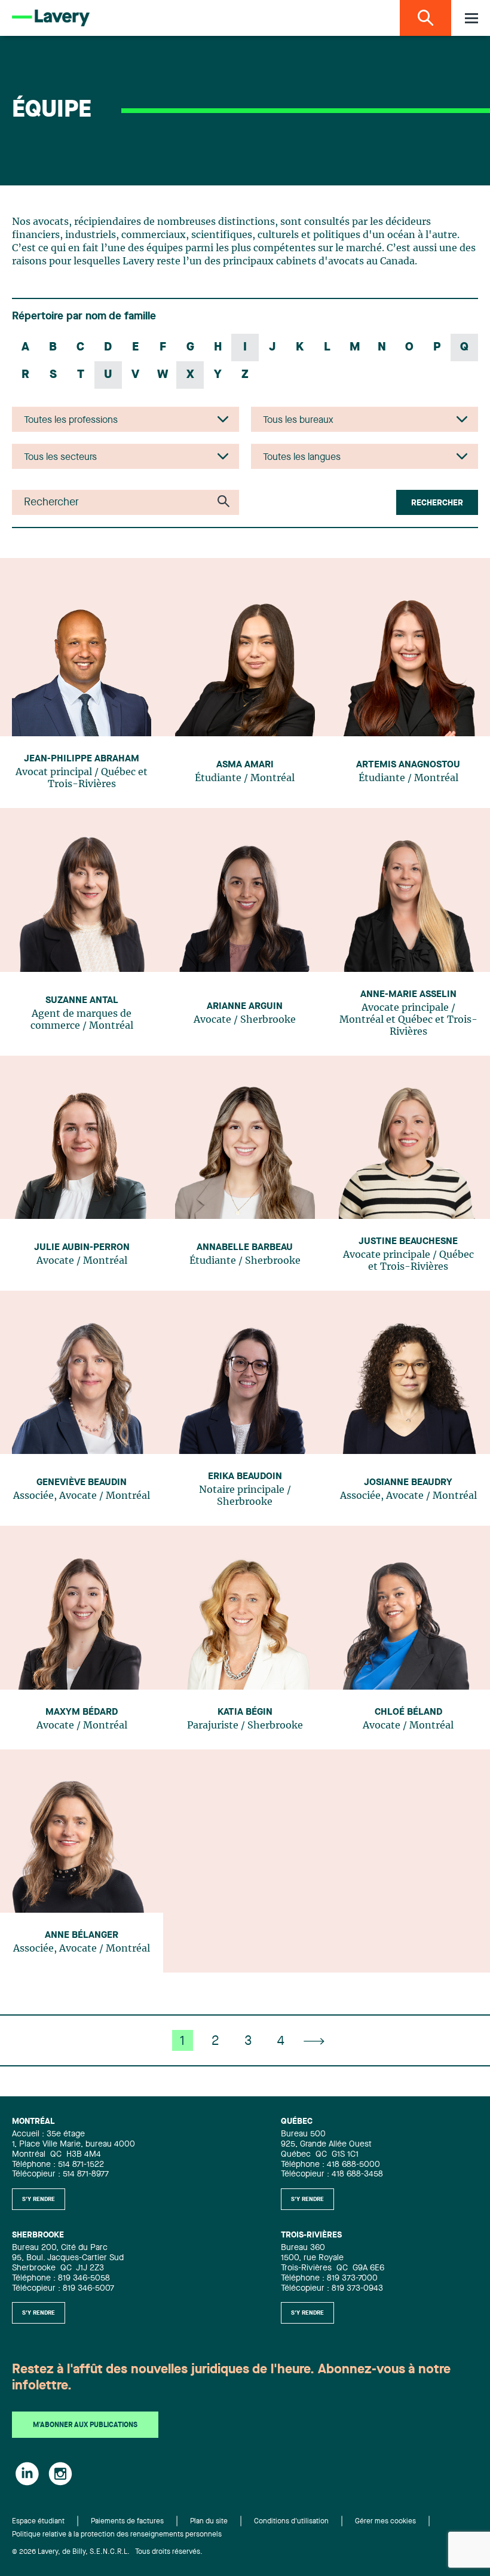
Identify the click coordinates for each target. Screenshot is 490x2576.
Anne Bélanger (82, 1935)
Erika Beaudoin (245, 1477)
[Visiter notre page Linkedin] (27, 2474)
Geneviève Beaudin (82, 1483)
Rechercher (437, 503)
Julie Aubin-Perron (82, 1248)
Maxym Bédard (82, 1712)
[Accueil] (51, 18)
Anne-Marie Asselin (408, 995)
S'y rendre (39, 2199)
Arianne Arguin (245, 1007)
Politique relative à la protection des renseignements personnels (117, 2535)
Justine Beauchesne (408, 1242)
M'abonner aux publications (85, 2425)
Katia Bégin (245, 1712)
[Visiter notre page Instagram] (60, 2474)
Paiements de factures (127, 2522)
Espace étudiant (38, 2522)
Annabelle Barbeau (245, 1248)
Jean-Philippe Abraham (82, 759)
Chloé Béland (408, 1712)
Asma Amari (245, 765)
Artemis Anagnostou (408, 765)
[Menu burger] (471, 18)
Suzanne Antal (82, 1001)
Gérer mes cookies (385, 2522)
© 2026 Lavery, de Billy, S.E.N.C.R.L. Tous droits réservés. (107, 2552)
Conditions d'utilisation (291, 2522)
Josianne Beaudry (408, 1483)
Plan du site (209, 2522)
